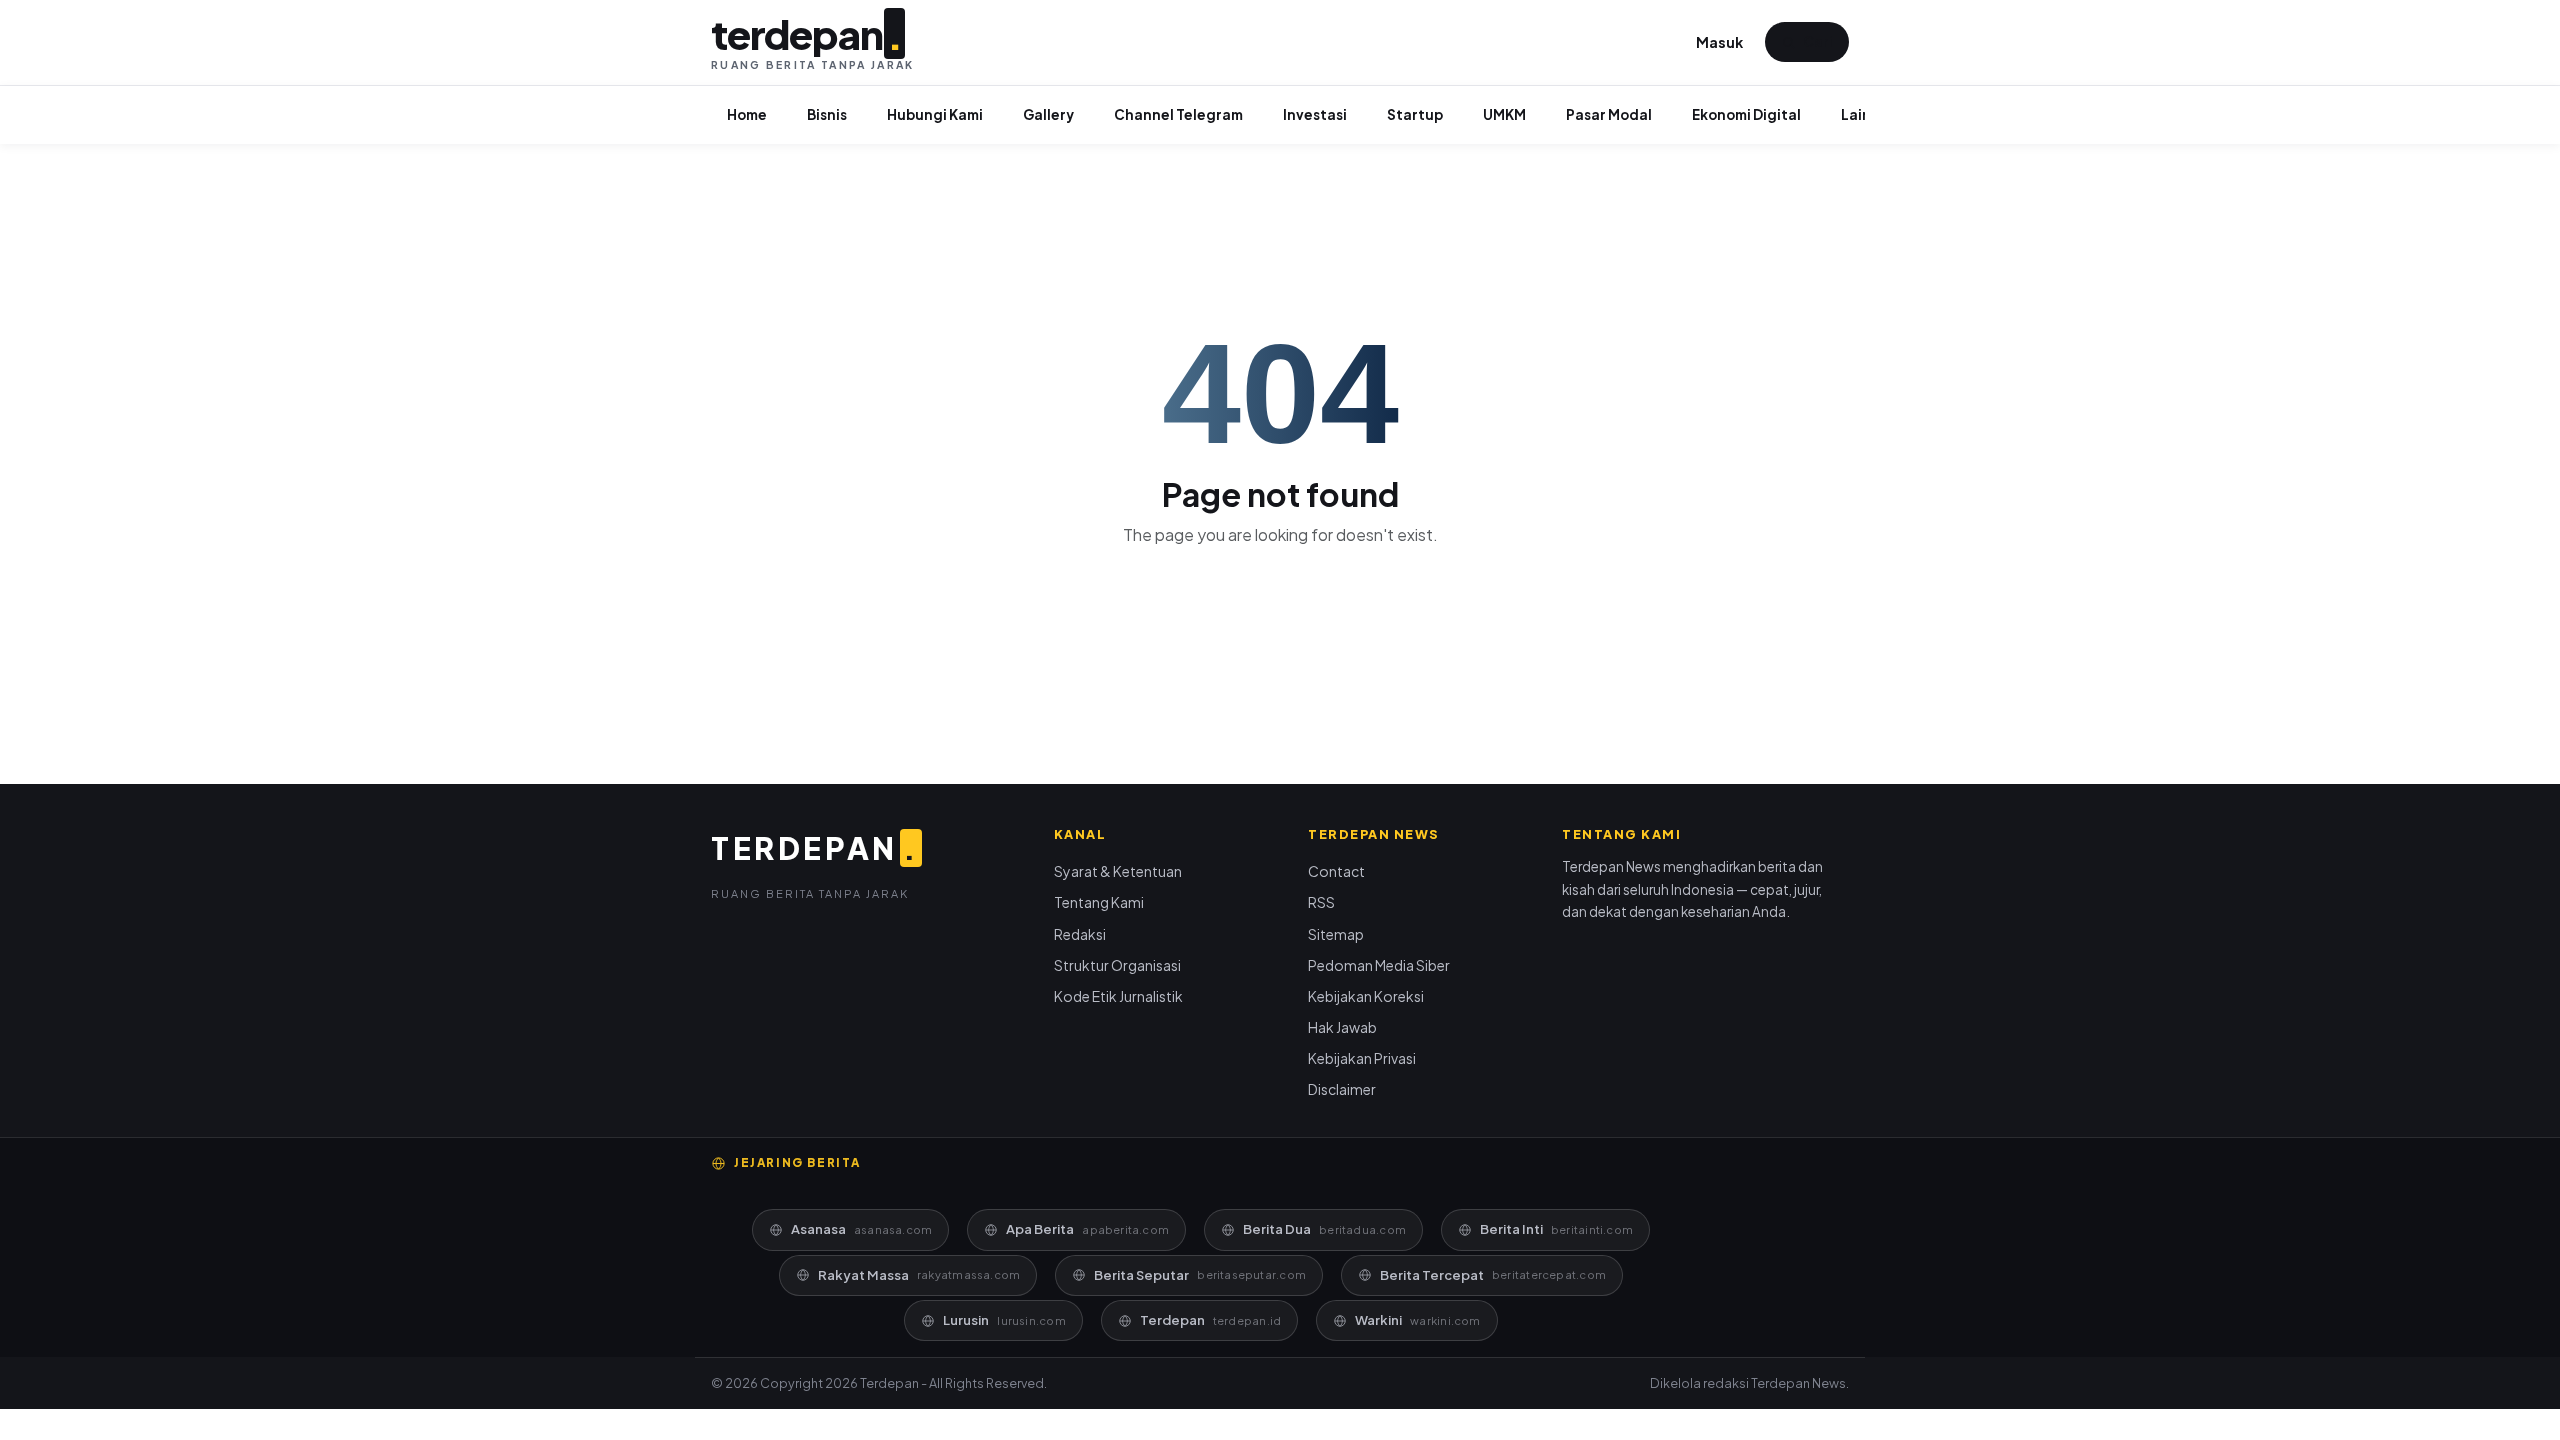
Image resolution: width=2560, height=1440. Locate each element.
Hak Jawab (1342, 1027)
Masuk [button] (1719, 42)
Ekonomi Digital (1746, 114)
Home (747, 114)
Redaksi (1080, 934)
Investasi (1315, 114)
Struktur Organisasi (1117, 965)
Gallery (1048, 114)
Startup (1415, 114)
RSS (1321, 902)
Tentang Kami (1099, 902)
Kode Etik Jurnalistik (1118, 996)
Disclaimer (1342, 1089)
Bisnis (827, 114)
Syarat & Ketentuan (1118, 871)
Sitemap (1336, 934)
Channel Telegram (1178, 114)
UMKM (1504, 114)
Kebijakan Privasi (1362, 1058)
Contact (1336, 871)
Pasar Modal (1609, 114)
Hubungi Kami (935, 114)
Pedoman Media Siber (1379, 965)
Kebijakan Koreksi (1366, 996)
